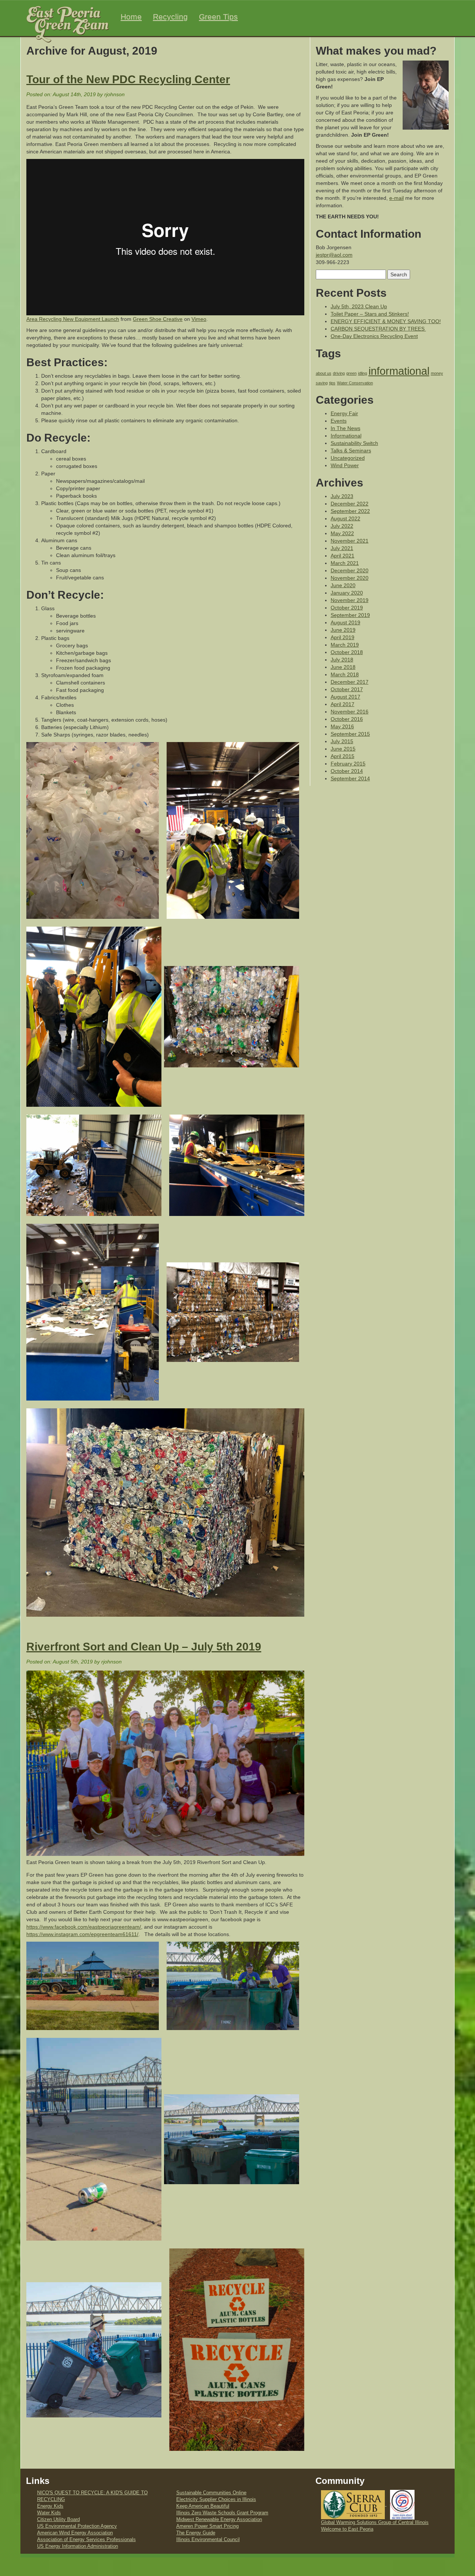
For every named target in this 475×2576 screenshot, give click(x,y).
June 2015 (343, 749)
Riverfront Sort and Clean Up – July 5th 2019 (144, 1647)
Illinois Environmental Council (208, 2540)
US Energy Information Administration (78, 2546)
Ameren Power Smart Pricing (207, 2526)
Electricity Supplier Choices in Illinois (216, 2499)
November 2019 (350, 600)
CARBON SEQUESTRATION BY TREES (378, 329)
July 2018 (342, 660)
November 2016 (350, 712)
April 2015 (343, 756)
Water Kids (49, 2513)
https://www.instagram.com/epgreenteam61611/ (82, 1934)
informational (399, 371)
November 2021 (350, 541)
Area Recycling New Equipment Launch (73, 319)
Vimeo (199, 319)
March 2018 (345, 674)
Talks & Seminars (351, 451)
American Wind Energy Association (75, 2533)
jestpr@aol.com (334, 255)
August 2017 (345, 697)
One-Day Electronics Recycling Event (374, 336)
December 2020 (350, 570)
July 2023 (342, 496)
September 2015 (350, 734)
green (351, 373)
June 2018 (343, 667)
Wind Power (345, 465)
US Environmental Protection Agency (77, 2526)
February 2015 (348, 764)
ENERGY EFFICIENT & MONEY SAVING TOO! (386, 321)
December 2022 (350, 504)
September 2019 (350, 615)
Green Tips (218, 17)
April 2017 (343, 704)
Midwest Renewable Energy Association (219, 2520)
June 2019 (343, 630)
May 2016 (342, 726)
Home (131, 17)
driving (339, 373)
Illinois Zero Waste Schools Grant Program (222, 2513)
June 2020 (343, 585)
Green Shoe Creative (158, 319)
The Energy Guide (196, 2533)
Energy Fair (344, 413)
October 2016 (347, 719)
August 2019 (345, 622)
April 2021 (343, 556)
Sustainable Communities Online (211, 2493)
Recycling (170, 17)
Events (339, 421)
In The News (345, 428)
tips (332, 383)
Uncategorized (348, 458)
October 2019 (347, 608)
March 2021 (345, 563)
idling (363, 373)
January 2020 (347, 593)
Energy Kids (50, 2506)
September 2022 (350, 511)
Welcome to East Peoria (347, 2529)
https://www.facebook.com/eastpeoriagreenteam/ (84, 1927)
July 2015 (342, 741)
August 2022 (345, 518)
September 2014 (350, 778)
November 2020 (350, 578)
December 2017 (350, 682)
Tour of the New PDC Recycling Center (128, 79)
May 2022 (342, 533)
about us (324, 373)
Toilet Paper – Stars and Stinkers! (370, 314)
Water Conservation (355, 383)
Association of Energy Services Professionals (86, 2540)
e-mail (397, 198)
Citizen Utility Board (58, 2520)
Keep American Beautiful (203, 2506)
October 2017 (347, 689)
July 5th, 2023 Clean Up (359, 306)
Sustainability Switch (354, 443)
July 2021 (342, 548)
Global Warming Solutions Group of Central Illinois (375, 2523)
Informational (346, 436)
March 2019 (345, 645)
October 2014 (347, 771)
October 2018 (347, 652)
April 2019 (343, 637)
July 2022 (342, 526)
